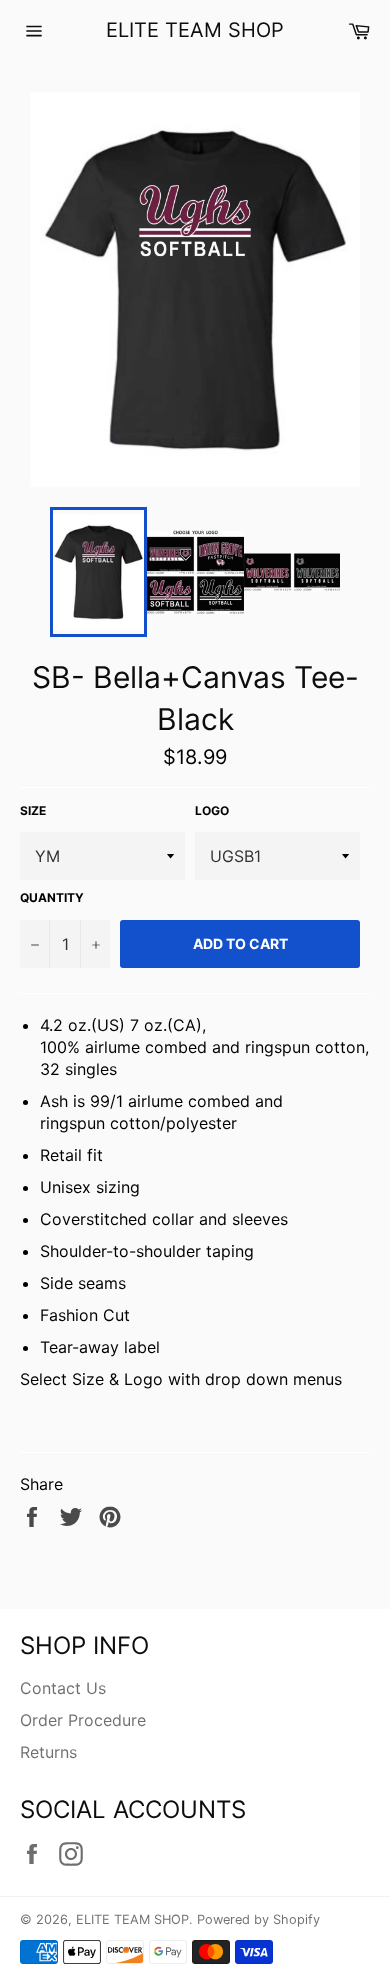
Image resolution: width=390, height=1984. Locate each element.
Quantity (52, 897)
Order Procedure (83, 1720)
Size (33, 810)
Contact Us (63, 1688)
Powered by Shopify (258, 1919)
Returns (48, 1752)
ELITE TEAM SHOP (195, 30)
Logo (212, 810)
